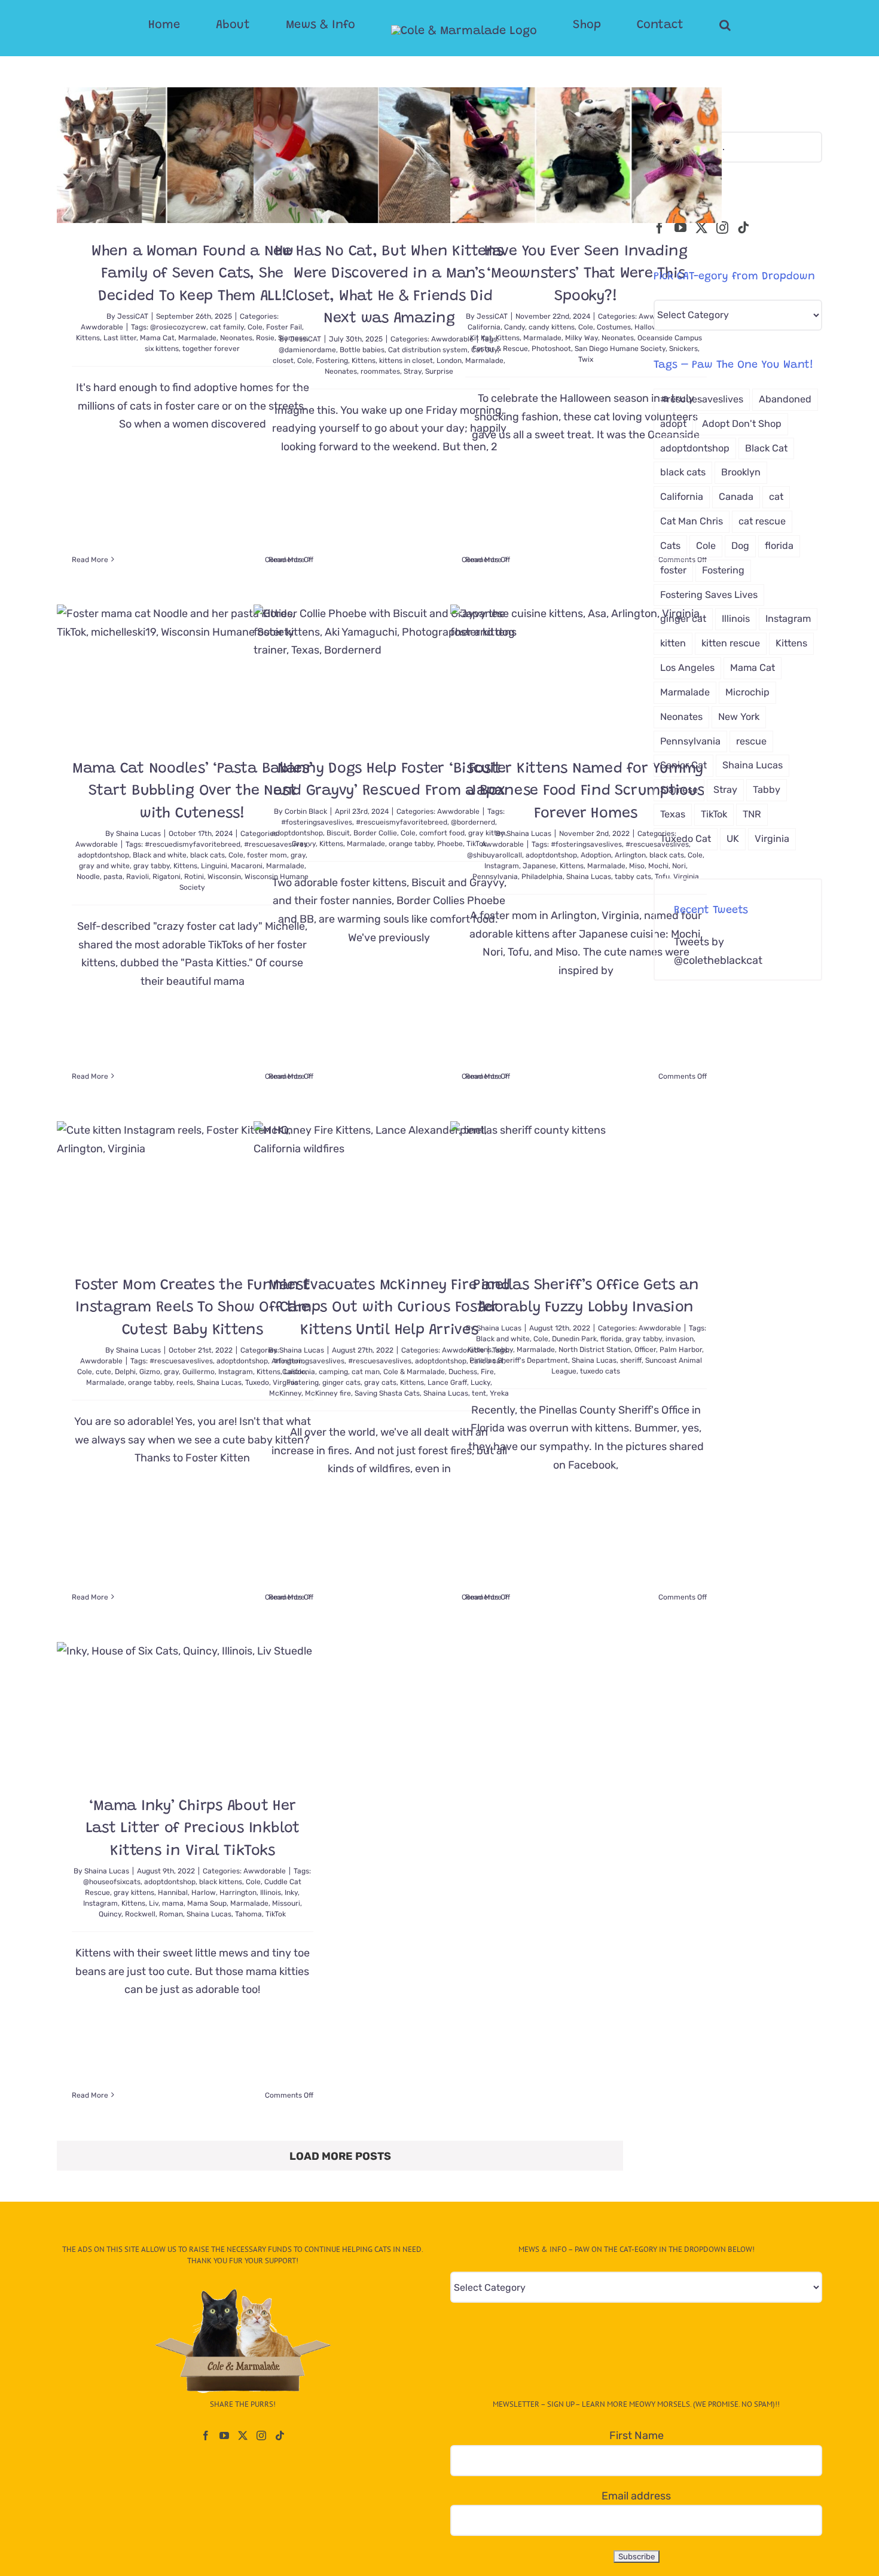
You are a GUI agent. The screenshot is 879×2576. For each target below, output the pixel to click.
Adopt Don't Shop (742, 424)
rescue (751, 741)
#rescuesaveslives (181, 1361)
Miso (637, 866)
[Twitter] (701, 228)
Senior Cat (683, 765)
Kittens (88, 338)
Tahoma (248, 1914)
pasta (113, 877)
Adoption (596, 855)
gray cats (380, 1382)
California (484, 327)
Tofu (662, 877)
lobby (504, 1350)
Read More (90, 560)
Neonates (236, 338)
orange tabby (411, 844)
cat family (227, 327)
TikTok (276, 1914)
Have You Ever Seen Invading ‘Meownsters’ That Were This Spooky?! (586, 274)
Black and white (160, 855)
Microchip (747, 692)
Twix (586, 359)
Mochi (658, 866)
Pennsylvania (495, 877)
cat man (366, 1372)
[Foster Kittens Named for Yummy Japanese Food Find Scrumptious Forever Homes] (586, 672)
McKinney (285, 1393)
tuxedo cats (600, 1371)
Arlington (630, 855)
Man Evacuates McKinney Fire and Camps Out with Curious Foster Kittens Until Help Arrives (389, 1308)
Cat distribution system (428, 350)
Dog (740, 546)
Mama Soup (207, 1903)
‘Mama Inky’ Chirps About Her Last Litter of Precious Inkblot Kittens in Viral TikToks (193, 1829)
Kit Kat (481, 338)
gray (171, 1372)
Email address (636, 2496)
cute (103, 1372)
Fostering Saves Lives (709, 595)
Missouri (286, 1903)
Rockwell (140, 1914)
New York (739, 717)
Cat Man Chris (692, 521)
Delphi (125, 1372)
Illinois (271, 1893)
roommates (380, 371)
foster (673, 570)
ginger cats (341, 1382)
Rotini (194, 877)
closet (283, 361)
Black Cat (766, 448)
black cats (207, 855)
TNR (752, 814)
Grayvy (304, 844)
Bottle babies (362, 350)
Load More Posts (340, 2156)
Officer (645, 1350)
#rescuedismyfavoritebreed (193, 844)
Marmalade (197, 338)
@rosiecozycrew (178, 327)
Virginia (686, 877)
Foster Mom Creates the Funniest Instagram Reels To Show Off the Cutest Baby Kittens (192, 1308)
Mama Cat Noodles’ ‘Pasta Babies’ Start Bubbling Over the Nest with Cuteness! (193, 792)
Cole (305, 361)
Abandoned (785, 399)
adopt (673, 424)
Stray (413, 371)
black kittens (221, 1882)
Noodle (88, 877)
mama (173, 1903)
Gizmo (150, 1372)
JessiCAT (133, 316)
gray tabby (152, 866)
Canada (736, 497)
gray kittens (134, 1893)
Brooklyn (741, 472)
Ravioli (138, 877)
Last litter (120, 338)
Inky (291, 1893)
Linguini (214, 866)
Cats (670, 546)
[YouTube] (680, 228)
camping (333, 1372)
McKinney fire (328, 1393)
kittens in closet (406, 361)
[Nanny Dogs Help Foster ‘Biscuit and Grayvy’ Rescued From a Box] (389, 672)
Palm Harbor (681, 1350)
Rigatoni (167, 877)
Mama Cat (157, 338)
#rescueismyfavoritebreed (402, 822)
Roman (171, 1914)
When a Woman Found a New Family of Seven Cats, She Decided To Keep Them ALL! (193, 274)
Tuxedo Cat (686, 839)
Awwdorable (102, 327)
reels (185, 1382)
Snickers (683, 349)
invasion (680, 1339)
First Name (637, 2435)
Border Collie (375, 833)
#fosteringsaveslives (317, 822)
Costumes (614, 327)
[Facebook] (660, 228)
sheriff (631, 1360)
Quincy (110, 1914)
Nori (679, 866)
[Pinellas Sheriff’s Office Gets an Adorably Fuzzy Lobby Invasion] (586, 1189)
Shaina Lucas (138, 834)
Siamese (679, 790)
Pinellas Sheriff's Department (519, 1360)
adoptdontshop (103, 855)
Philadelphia (542, 877)
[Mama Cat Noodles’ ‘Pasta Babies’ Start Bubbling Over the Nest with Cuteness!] (193, 672)
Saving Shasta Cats (387, 1393)
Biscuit (338, 833)
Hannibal (173, 1893)
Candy (515, 327)
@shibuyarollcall (495, 855)
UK (733, 839)
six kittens (162, 349)
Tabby (767, 790)
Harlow (204, 1893)
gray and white (104, 866)
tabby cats (633, 877)
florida (611, 1339)
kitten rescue (731, 643)
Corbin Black (306, 811)
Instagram (502, 866)
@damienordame (307, 350)
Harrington (238, 1893)
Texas (673, 814)
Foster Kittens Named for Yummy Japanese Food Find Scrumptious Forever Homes (586, 792)
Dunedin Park (574, 1339)
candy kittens (552, 327)
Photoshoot (551, 349)
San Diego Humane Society (620, 349)
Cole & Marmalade (414, 1372)
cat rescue (762, 521)
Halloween (652, 327)
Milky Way (582, 338)
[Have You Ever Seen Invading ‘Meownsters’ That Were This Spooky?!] (586, 155)
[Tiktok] (743, 228)
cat (776, 497)
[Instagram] (722, 228)
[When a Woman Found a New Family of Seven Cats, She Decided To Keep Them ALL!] (193, 155)
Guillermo (199, 1372)
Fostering (332, 361)
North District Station (595, 1350)
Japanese (539, 866)
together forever (211, 349)
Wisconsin (224, 877)
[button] (677, 25)
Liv (154, 1903)
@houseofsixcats (112, 1882)
